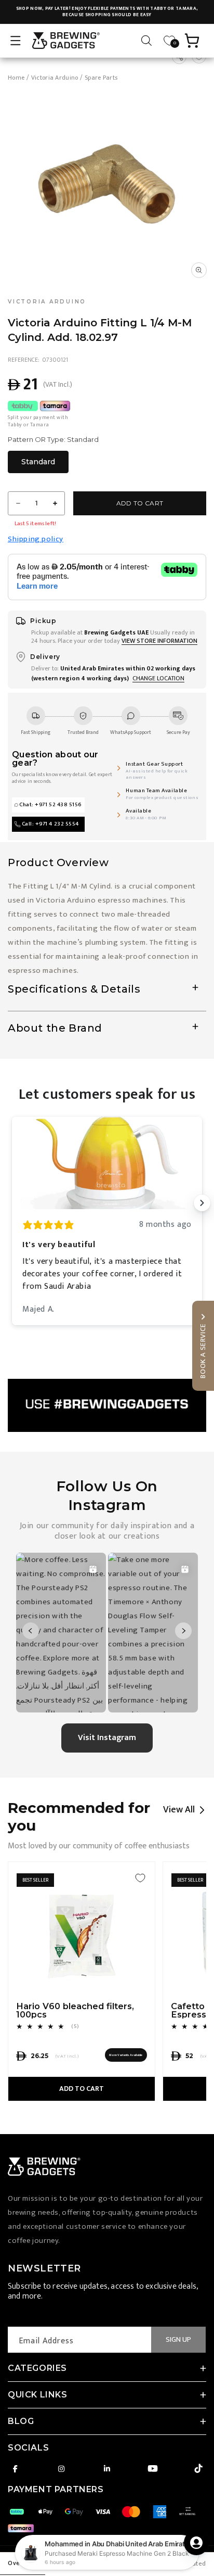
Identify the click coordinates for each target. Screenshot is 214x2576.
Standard (38, 462)
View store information (159, 641)
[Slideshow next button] (202, 1203)
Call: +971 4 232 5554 (50, 824)
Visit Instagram (107, 1738)
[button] (16, 41)
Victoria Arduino (55, 78)
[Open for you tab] (196, 2543)
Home (16, 78)
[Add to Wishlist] (140, 1878)
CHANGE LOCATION (158, 678)
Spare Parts (101, 78)
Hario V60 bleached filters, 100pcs (75, 2010)
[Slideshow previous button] (12, 1203)
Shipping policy (36, 539)
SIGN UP (178, 2339)
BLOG (21, 2421)
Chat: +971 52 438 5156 (51, 805)
